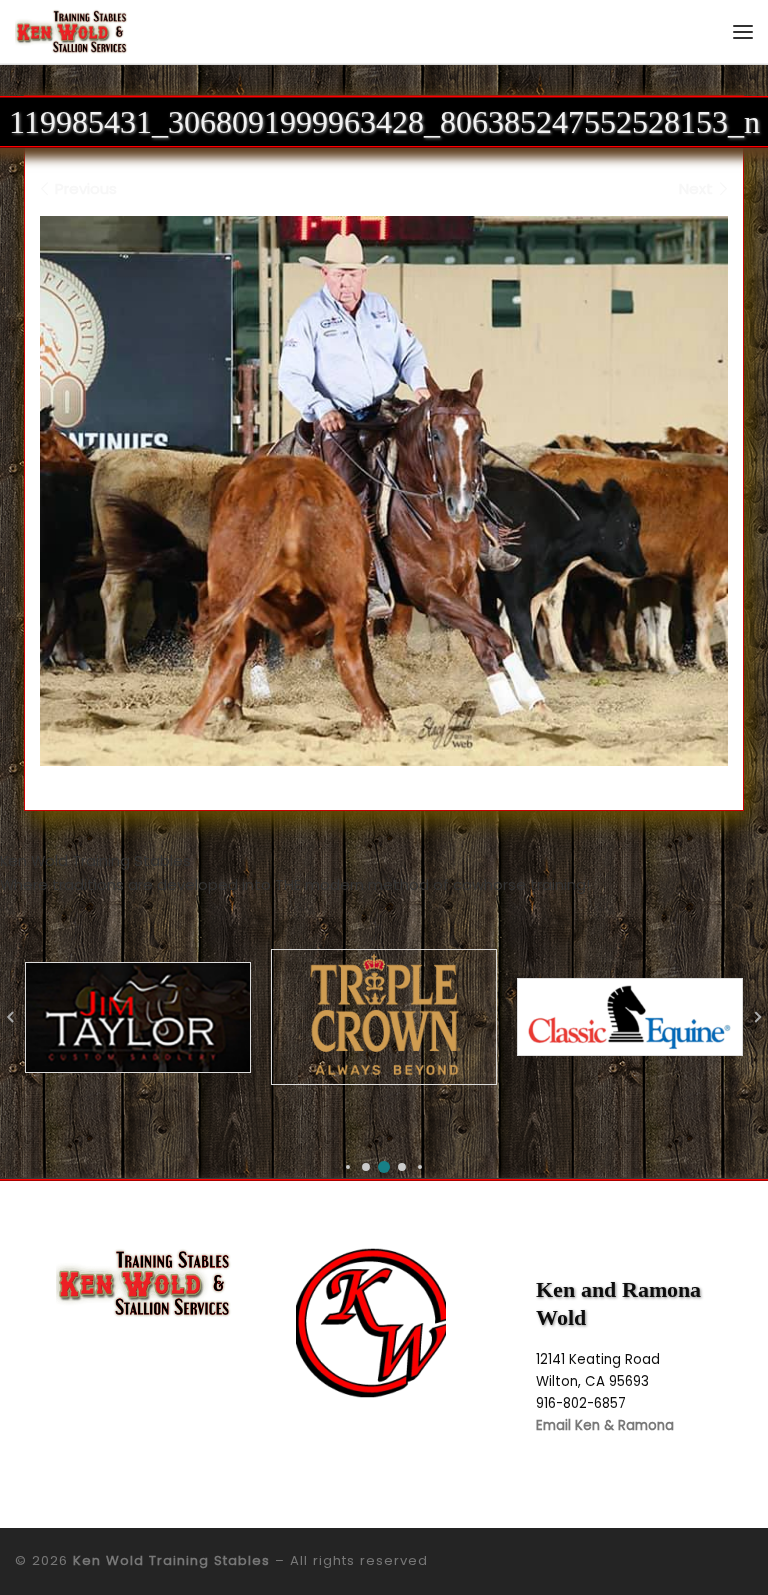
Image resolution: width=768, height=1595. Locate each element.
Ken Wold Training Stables (171, 1560)
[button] (348, 1167)
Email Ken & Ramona (605, 1425)
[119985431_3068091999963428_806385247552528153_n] (384, 491)
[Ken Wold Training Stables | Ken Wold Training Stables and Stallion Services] (71, 30)
